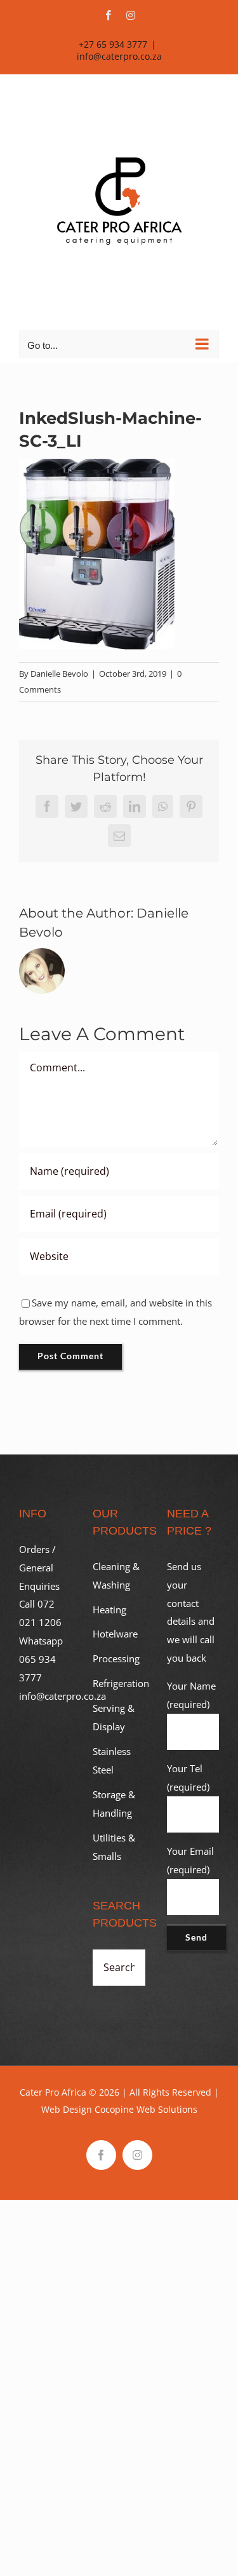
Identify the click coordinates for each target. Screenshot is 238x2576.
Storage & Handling (114, 1804)
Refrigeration (119, 1683)
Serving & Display (114, 1717)
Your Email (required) (190, 1860)
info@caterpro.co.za (119, 56)
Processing (116, 1658)
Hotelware (115, 1634)
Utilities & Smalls (114, 1847)
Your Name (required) (191, 1695)
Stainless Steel (112, 1760)
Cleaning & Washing (116, 1576)
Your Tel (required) (188, 1778)
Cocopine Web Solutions (146, 2109)
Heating (109, 1610)
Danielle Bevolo (59, 674)
